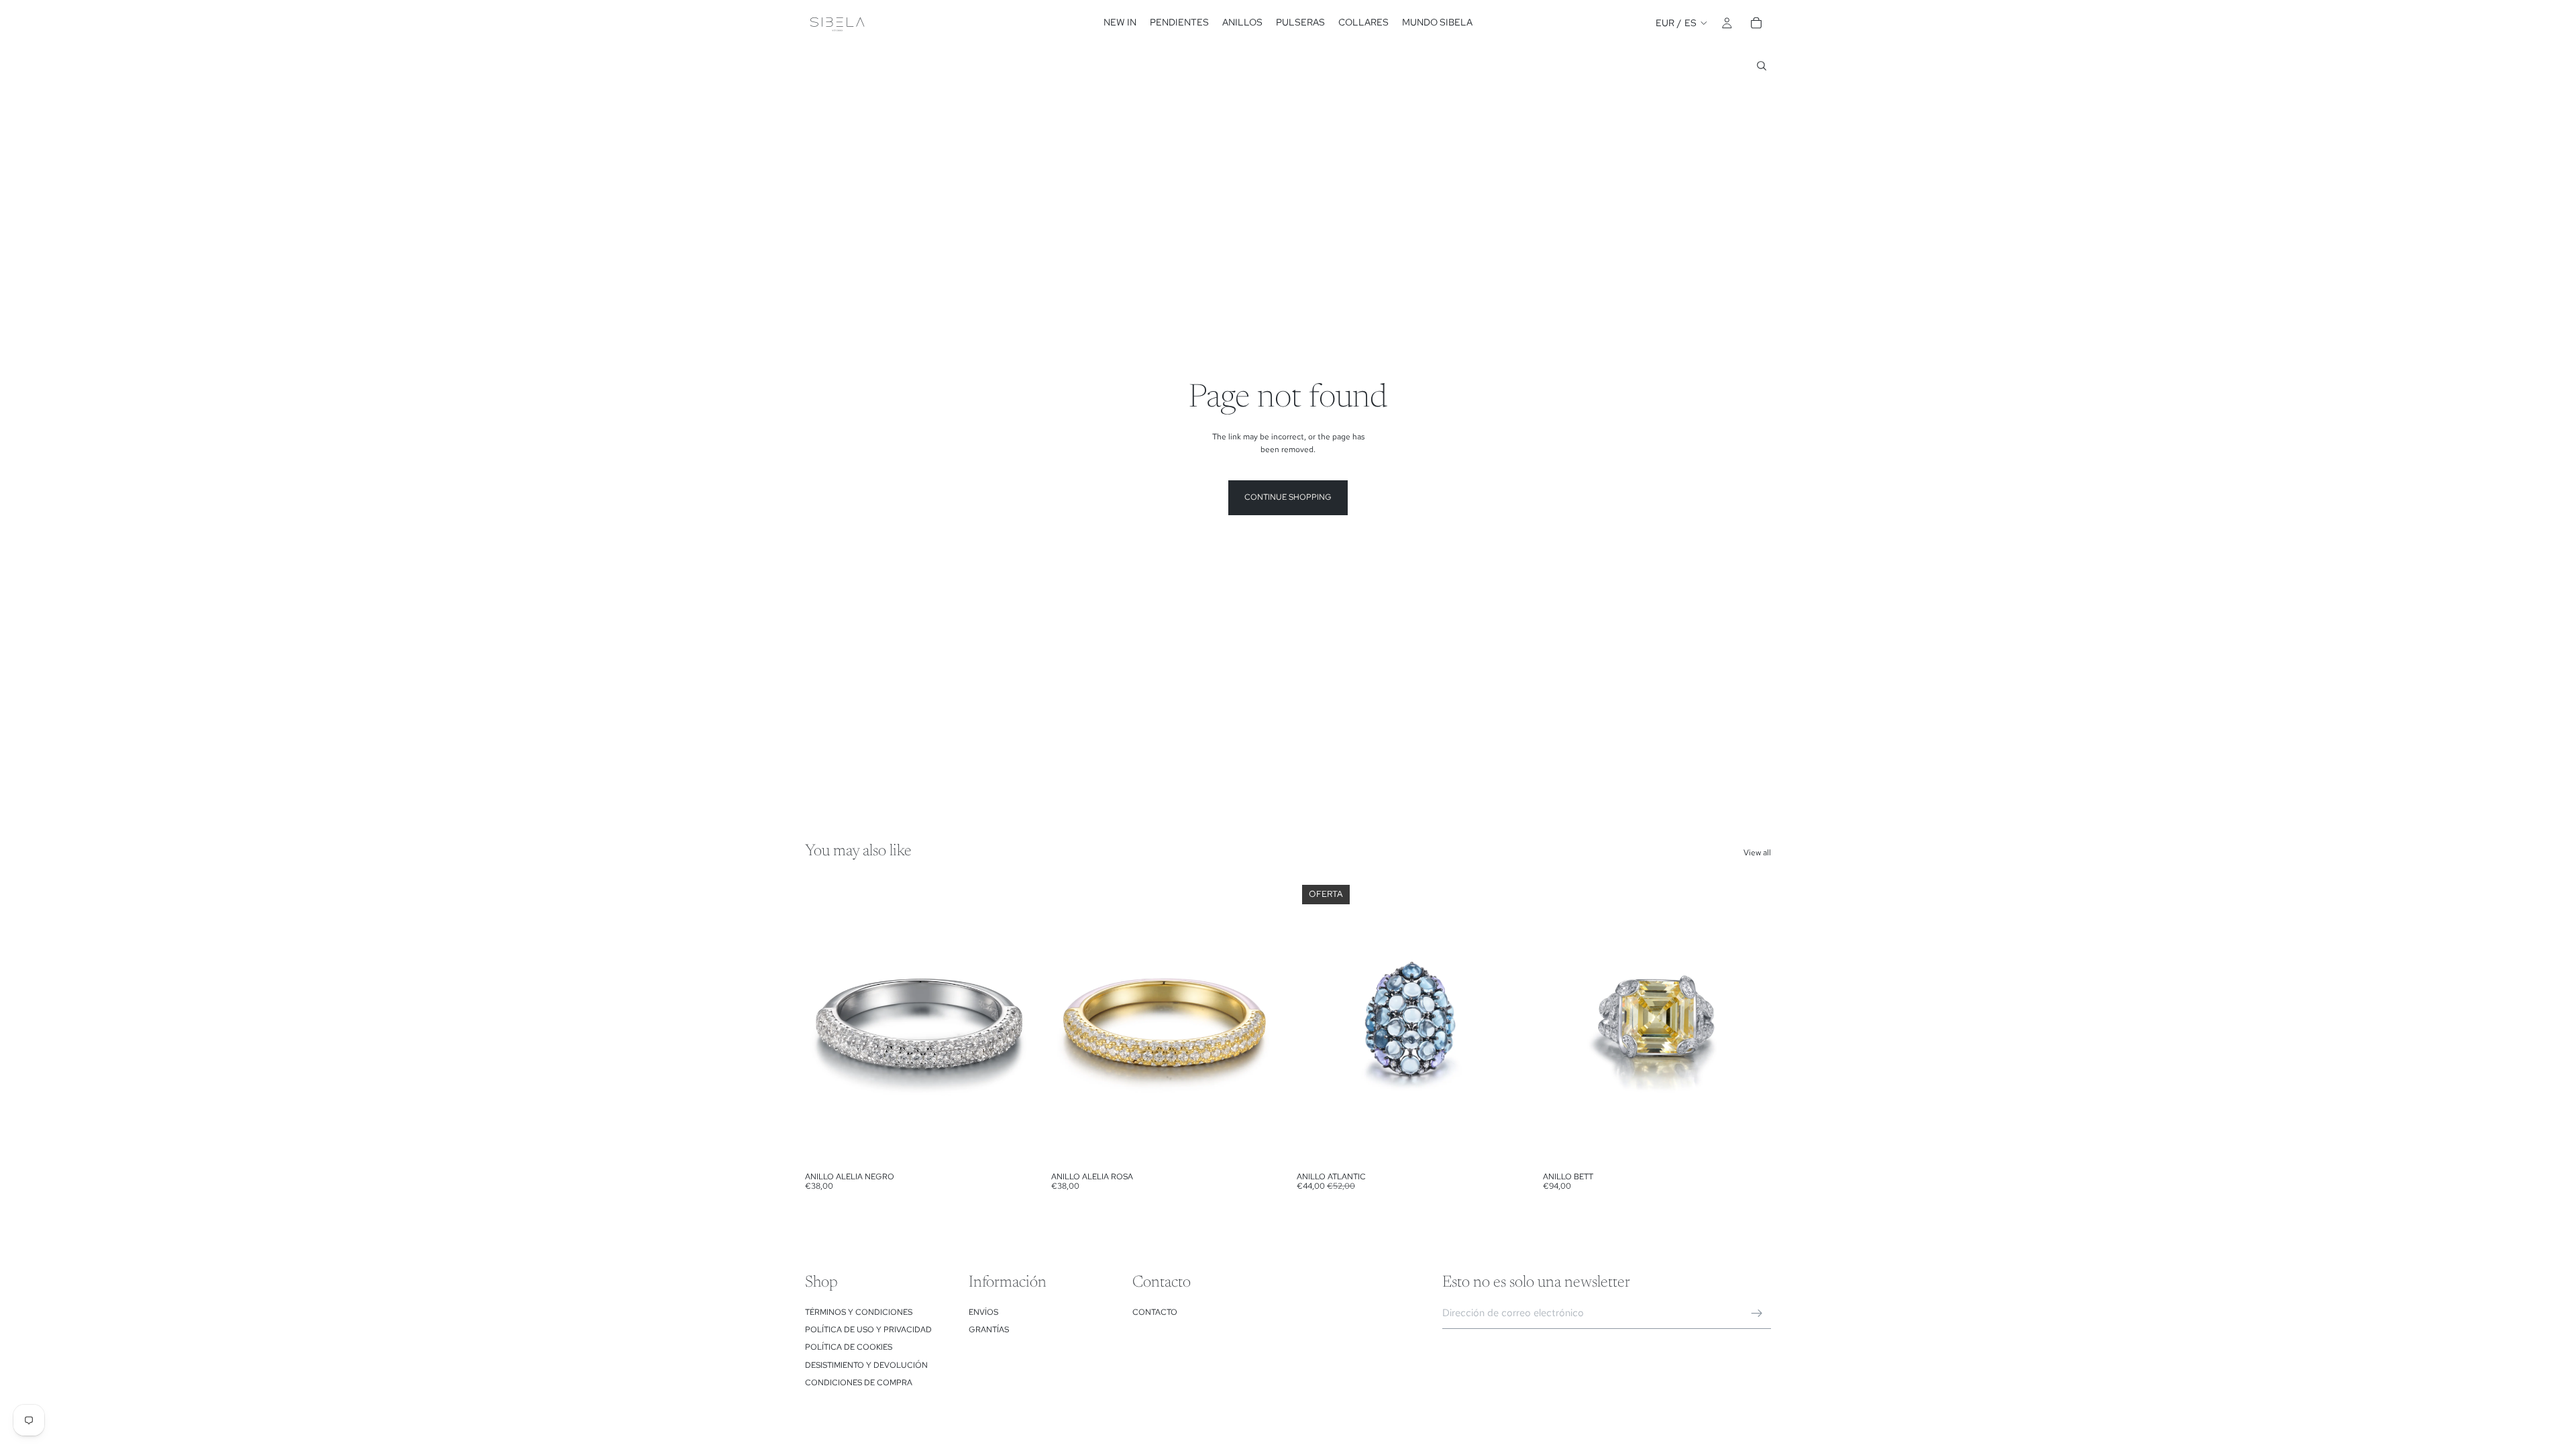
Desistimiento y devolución (866, 1365)
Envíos (983, 1312)
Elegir (1024, 1144)
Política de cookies (849, 1347)
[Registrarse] (1757, 1313)
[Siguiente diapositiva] (1014, 1022)
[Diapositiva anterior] (825, 1022)
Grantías (989, 1330)
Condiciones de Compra (859, 1383)
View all (1757, 853)
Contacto (1155, 1312)
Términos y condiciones (859, 1312)
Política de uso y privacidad (868, 1330)
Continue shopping (1288, 497)
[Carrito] (1756, 23)
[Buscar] (1762, 66)
